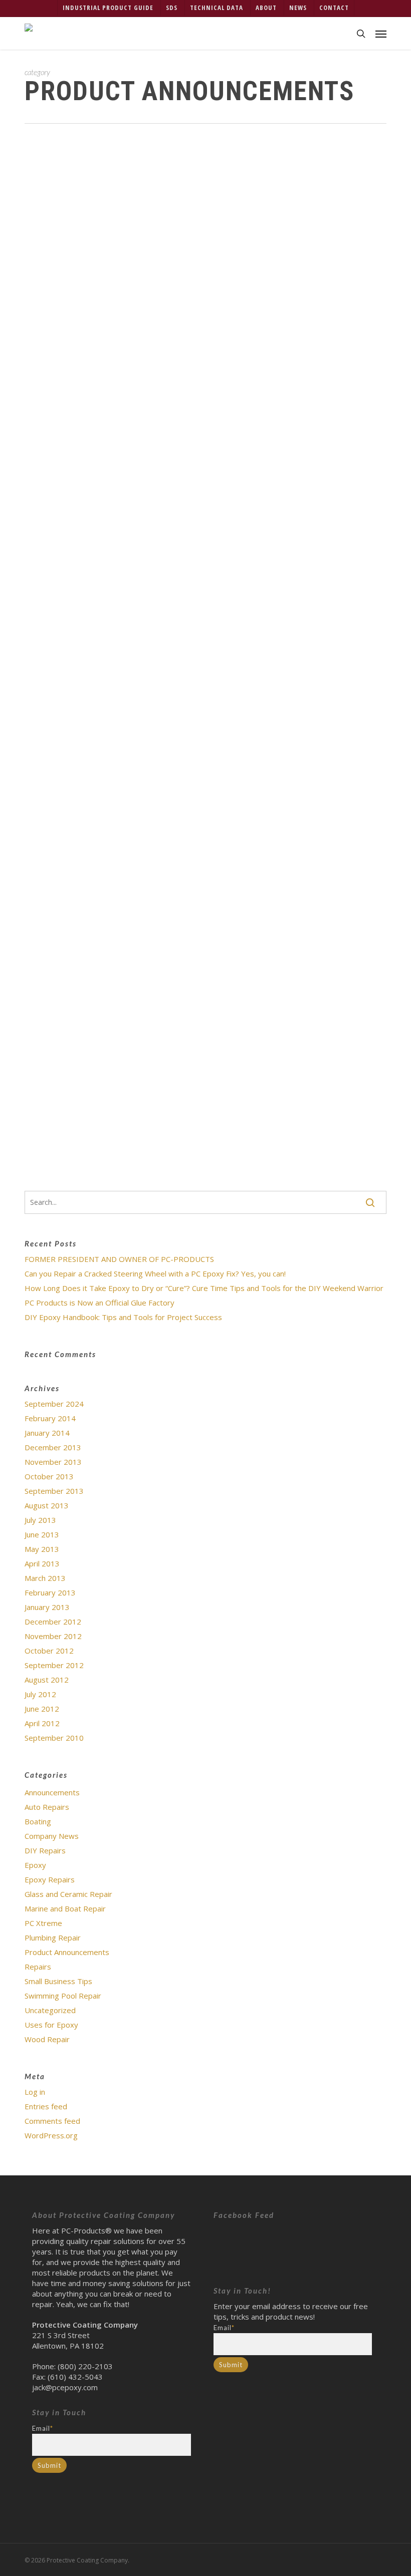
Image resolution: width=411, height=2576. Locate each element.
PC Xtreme (43, 1923)
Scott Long (102, 210)
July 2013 (40, 1520)
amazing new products (264, 324)
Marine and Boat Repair (65, 1908)
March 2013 (45, 1578)
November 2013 (53, 1462)
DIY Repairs (45, 1850)
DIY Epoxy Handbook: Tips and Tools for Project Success (123, 1317)
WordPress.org (51, 2135)
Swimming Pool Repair (63, 1996)
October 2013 (49, 1476)
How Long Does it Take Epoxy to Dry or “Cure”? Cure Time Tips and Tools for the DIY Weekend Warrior (204, 1288)
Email (43, 2428)
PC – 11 (85, 702)
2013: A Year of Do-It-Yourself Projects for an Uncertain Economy (216, 174)
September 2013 (54, 1491)
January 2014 (47, 1433)
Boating (38, 1821)
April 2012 (42, 1723)
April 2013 (42, 1563)
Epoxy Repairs (50, 1879)
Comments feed (52, 2121)
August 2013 (47, 1505)
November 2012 (53, 1636)
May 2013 (42, 1549)
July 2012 (40, 1694)
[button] (381, 34)
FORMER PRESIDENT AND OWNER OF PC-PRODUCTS (119, 1259)
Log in (35, 2092)
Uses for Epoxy (51, 2025)
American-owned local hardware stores (233, 538)
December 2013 (53, 1447)
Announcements (52, 1792)
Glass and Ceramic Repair (68, 1894)
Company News (52, 1836)
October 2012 (49, 1651)
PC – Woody (93, 737)
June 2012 (42, 1709)
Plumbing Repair (53, 1938)
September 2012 (54, 1665)
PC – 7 (83, 657)
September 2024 (54, 1404)
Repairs (38, 1967)
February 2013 (50, 1592)
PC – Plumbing (97, 782)
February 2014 (50, 1418)
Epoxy (35, 1865)
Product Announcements (171, 210)
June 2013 (42, 1534)
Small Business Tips (58, 1981)
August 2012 (47, 1680)
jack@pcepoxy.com (65, 2387)
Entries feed (46, 2106)
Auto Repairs (47, 1807)
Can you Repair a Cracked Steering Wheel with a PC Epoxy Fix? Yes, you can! (155, 1273)
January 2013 (47, 1607)
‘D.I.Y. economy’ (134, 443)
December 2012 (53, 1622)
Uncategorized (243, 210)
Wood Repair (47, 2039)
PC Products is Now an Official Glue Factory (99, 1303)
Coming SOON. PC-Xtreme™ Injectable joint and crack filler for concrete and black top (219, 975)
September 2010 (54, 1738)
